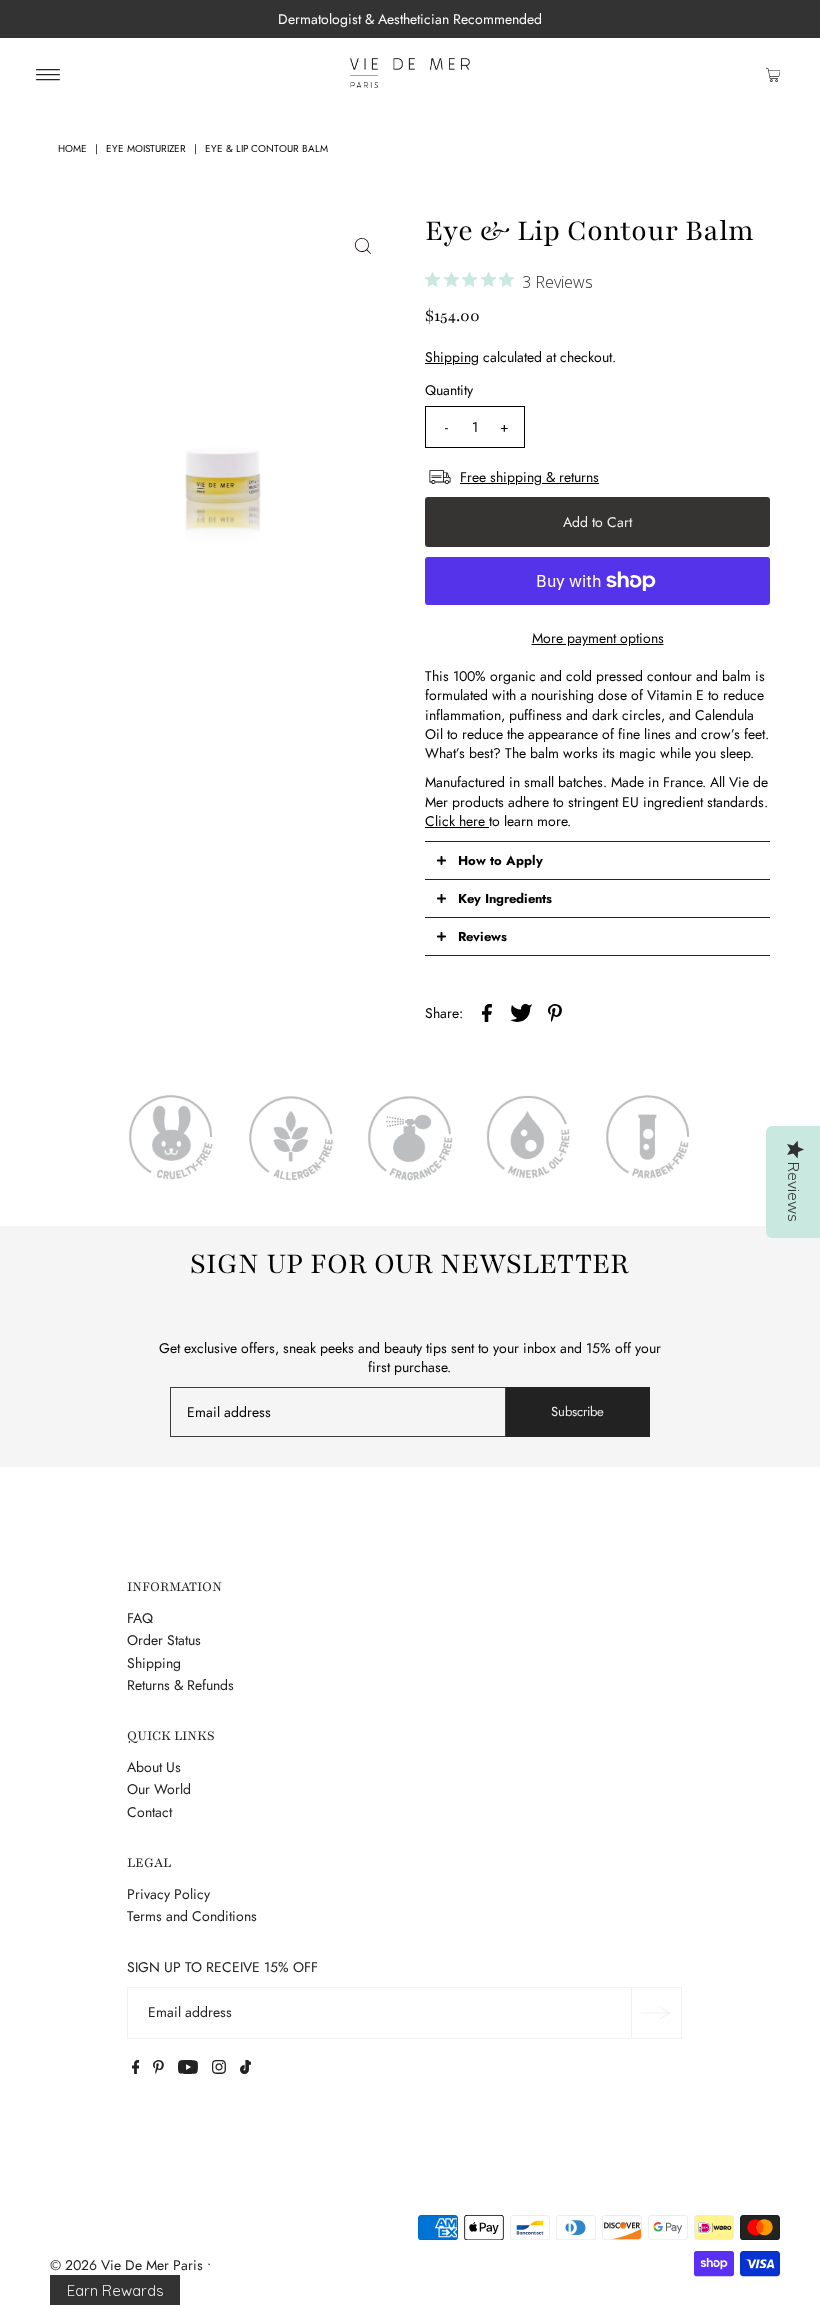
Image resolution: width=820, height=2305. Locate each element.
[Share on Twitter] (521, 1011)
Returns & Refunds (180, 1685)
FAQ (140, 1618)
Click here (457, 821)
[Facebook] (136, 2069)
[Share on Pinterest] (555, 1011)
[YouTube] (188, 2069)
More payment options (598, 638)
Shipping (452, 357)
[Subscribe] (656, 2013)
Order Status (164, 1640)
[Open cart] (773, 73)
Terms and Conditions (192, 1916)
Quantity (449, 390)
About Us (154, 1767)
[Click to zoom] (363, 245)
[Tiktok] (245, 2069)
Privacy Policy (168, 1894)
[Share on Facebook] (487, 1011)
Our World (159, 1789)
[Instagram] (219, 2069)
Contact (149, 1812)
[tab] (597, 860)
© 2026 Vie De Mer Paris (126, 2265)
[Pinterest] (158, 2069)
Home (72, 148)
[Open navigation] (48, 73)
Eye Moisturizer (146, 148)
